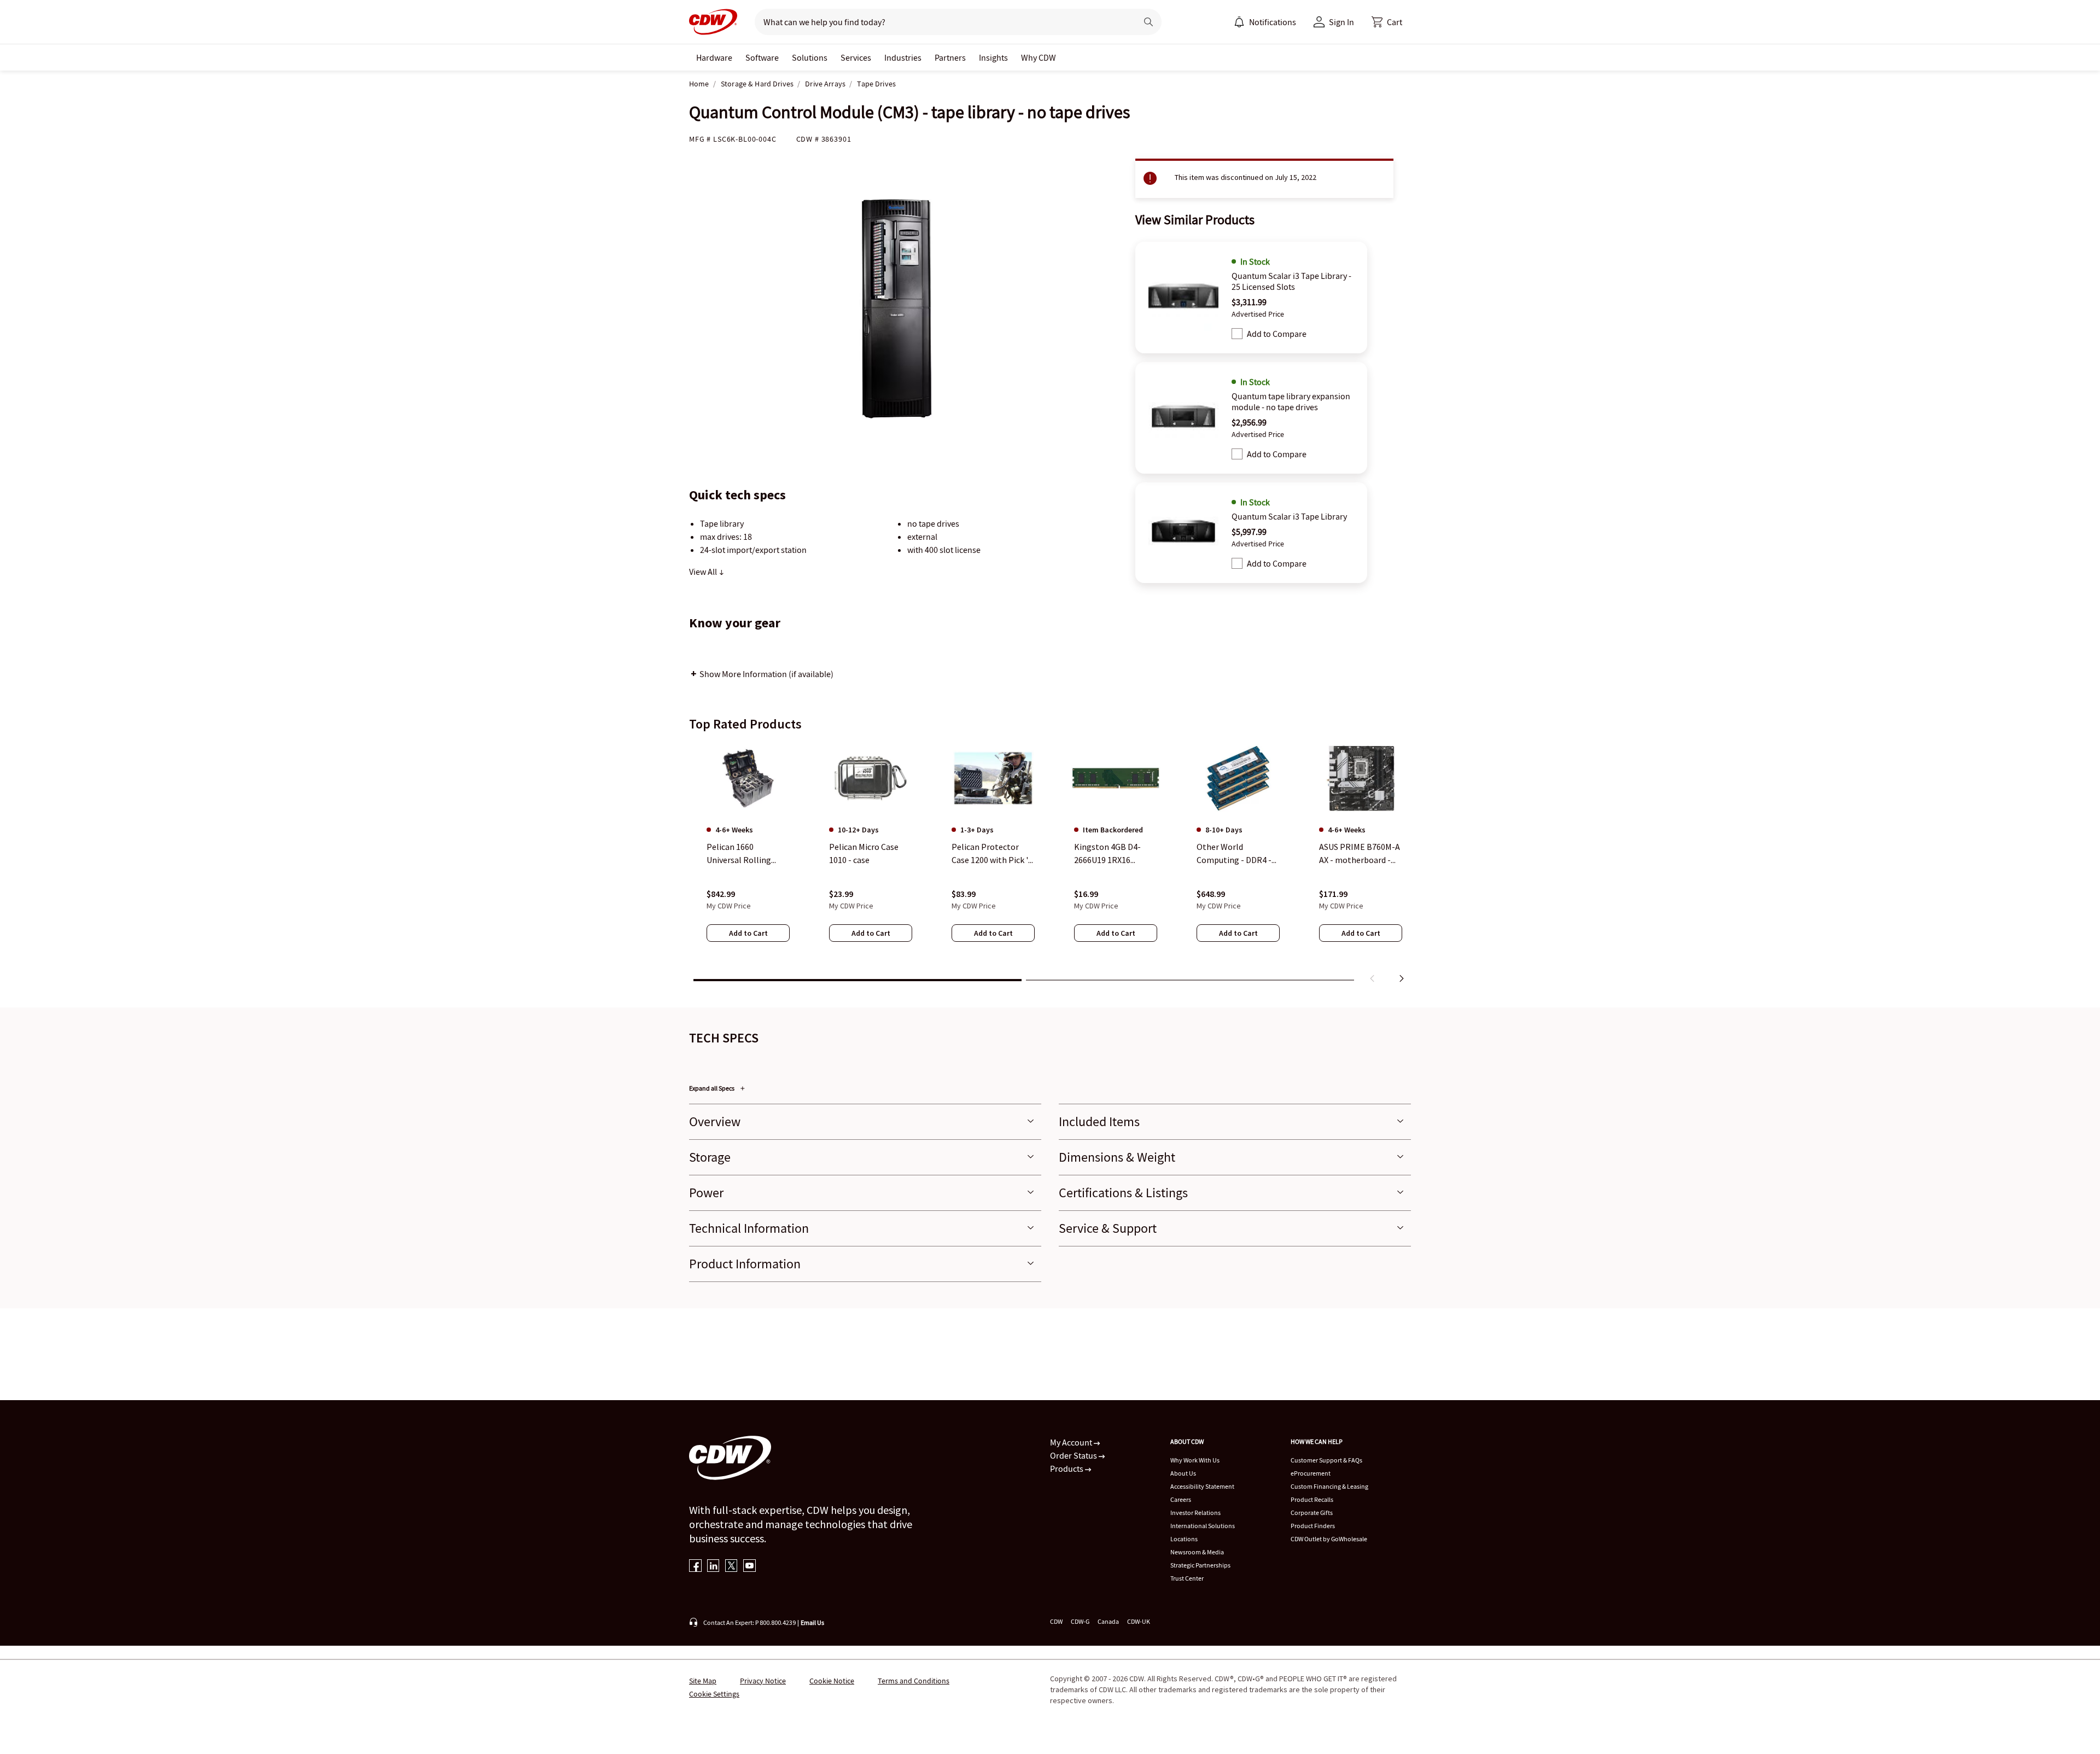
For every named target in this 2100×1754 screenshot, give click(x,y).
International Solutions (1203, 1526)
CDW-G (1080, 1621)
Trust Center (1187, 1578)
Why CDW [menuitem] (1039, 57)
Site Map (703, 1681)
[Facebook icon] (695, 1567)
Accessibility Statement (1202, 1486)
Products (1067, 1469)
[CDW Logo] (713, 22)
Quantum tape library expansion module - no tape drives (1291, 401)
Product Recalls (1312, 1499)
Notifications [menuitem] (1273, 22)
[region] (1050, 865)
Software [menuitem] (762, 57)
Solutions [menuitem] (810, 57)
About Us (1183, 1473)
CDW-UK (1139, 1621)
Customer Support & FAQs (1326, 1460)
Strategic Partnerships (1200, 1565)
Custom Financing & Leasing (1329, 1486)
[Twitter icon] (731, 1567)
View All (704, 572)
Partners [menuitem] (950, 57)
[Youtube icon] (749, 1567)
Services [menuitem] (856, 57)
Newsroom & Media (1197, 1552)
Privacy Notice (763, 1681)
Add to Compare (1277, 334)
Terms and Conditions (914, 1681)
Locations (1184, 1539)
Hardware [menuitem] (714, 57)
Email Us (812, 1622)
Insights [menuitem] (993, 57)
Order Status (1074, 1455)
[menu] (1265, 22)
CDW (1056, 1621)
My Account (1072, 1442)
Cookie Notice (832, 1681)
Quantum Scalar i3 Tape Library (1289, 516)
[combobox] (941, 22)
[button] (1387, 22)
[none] (714, 57)
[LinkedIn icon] (713, 1567)
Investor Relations (1195, 1513)
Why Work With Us (1195, 1460)
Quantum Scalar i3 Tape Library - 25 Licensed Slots (1291, 281)
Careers (1181, 1499)
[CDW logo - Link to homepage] (713, 22)
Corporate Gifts (1312, 1513)
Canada (1108, 1621)
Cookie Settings (714, 1694)
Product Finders (1313, 1526)
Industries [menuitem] (903, 57)
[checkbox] (1237, 334)
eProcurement (1311, 1473)
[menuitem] (1239, 22)
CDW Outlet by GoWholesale (1329, 1539)
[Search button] (1148, 22)
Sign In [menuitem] (1341, 22)
